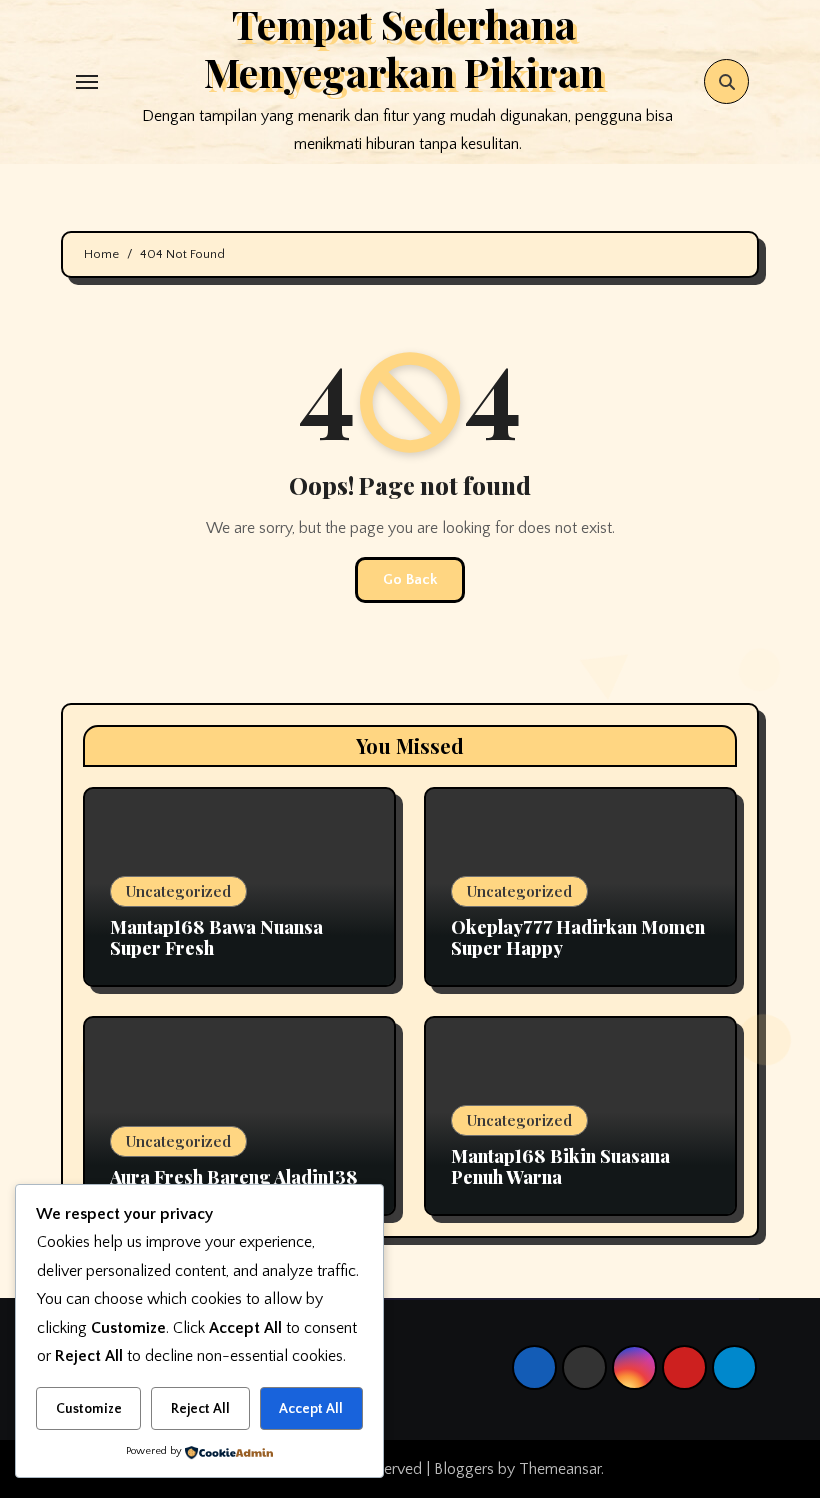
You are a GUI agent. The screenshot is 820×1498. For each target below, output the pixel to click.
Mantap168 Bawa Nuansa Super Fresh (216, 938)
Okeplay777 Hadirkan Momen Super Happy (578, 938)
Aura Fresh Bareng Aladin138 (234, 1177)
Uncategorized (178, 891)
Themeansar (560, 1469)
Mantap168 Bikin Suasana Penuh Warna (560, 1167)
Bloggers (464, 1469)
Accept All (311, 1409)
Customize (89, 1409)
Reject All (200, 1409)
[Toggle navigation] (87, 82)
